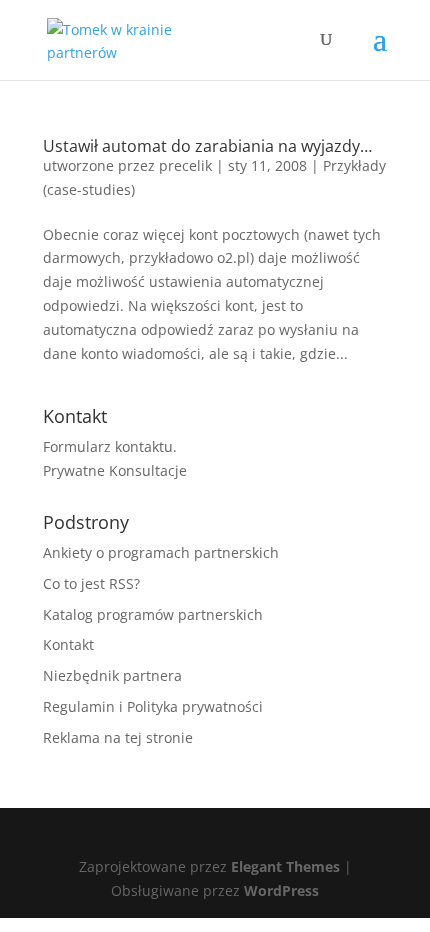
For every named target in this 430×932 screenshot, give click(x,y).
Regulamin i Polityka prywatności (153, 706)
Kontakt (68, 644)
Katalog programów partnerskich (153, 614)
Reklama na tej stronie (118, 737)
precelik (185, 165)
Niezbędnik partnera (112, 675)
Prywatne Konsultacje (115, 470)
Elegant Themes (285, 866)
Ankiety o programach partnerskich (161, 552)
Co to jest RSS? (91, 583)
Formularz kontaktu (108, 446)
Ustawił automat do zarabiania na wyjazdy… (207, 146)
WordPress (281, 890)
